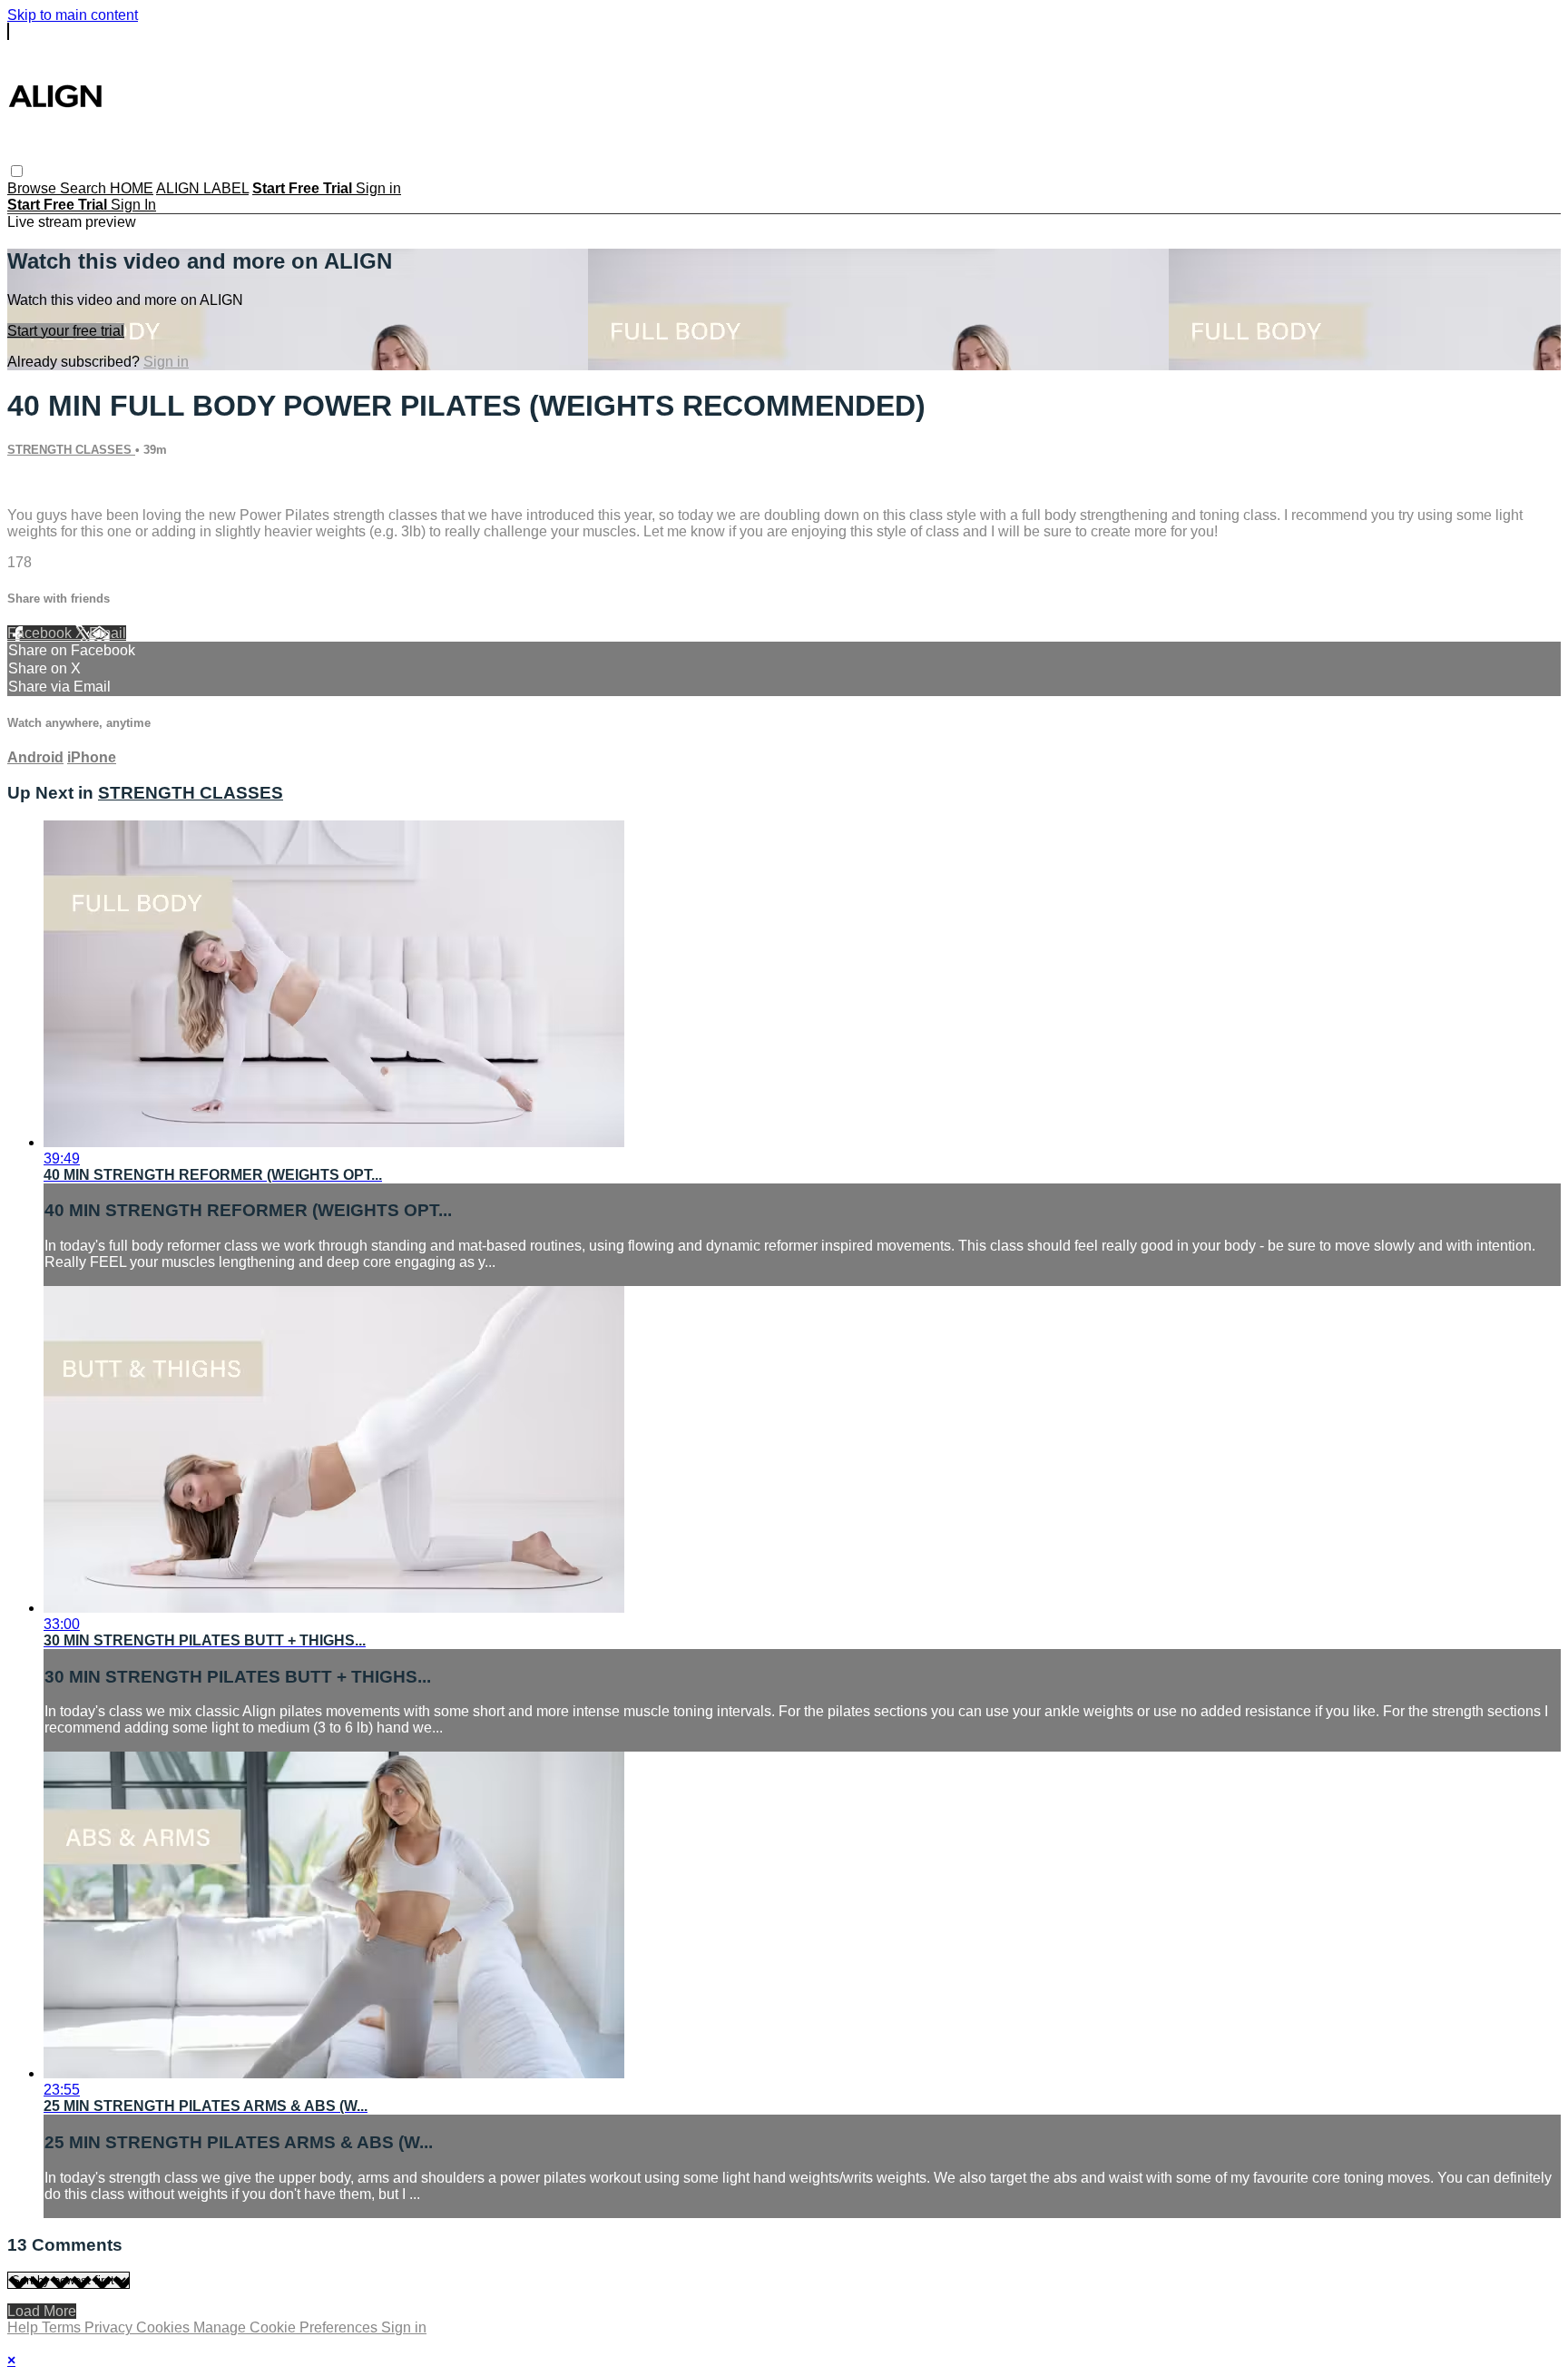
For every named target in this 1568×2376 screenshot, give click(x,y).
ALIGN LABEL (202, 188)
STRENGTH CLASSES (71, 450)
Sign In (133, 205)
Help (24, 2327)
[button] (17, 171)
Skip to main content (73, 15)
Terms (63, 2327)
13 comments (50, 484)
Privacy (110, 2327)
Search (85, 188)
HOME (132, 188)
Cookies (165, 2327)
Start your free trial (66, 331)
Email (108, 633)
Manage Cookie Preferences (287, 2327)
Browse (34, 188)
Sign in (378, 188)
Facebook (41, 633)
